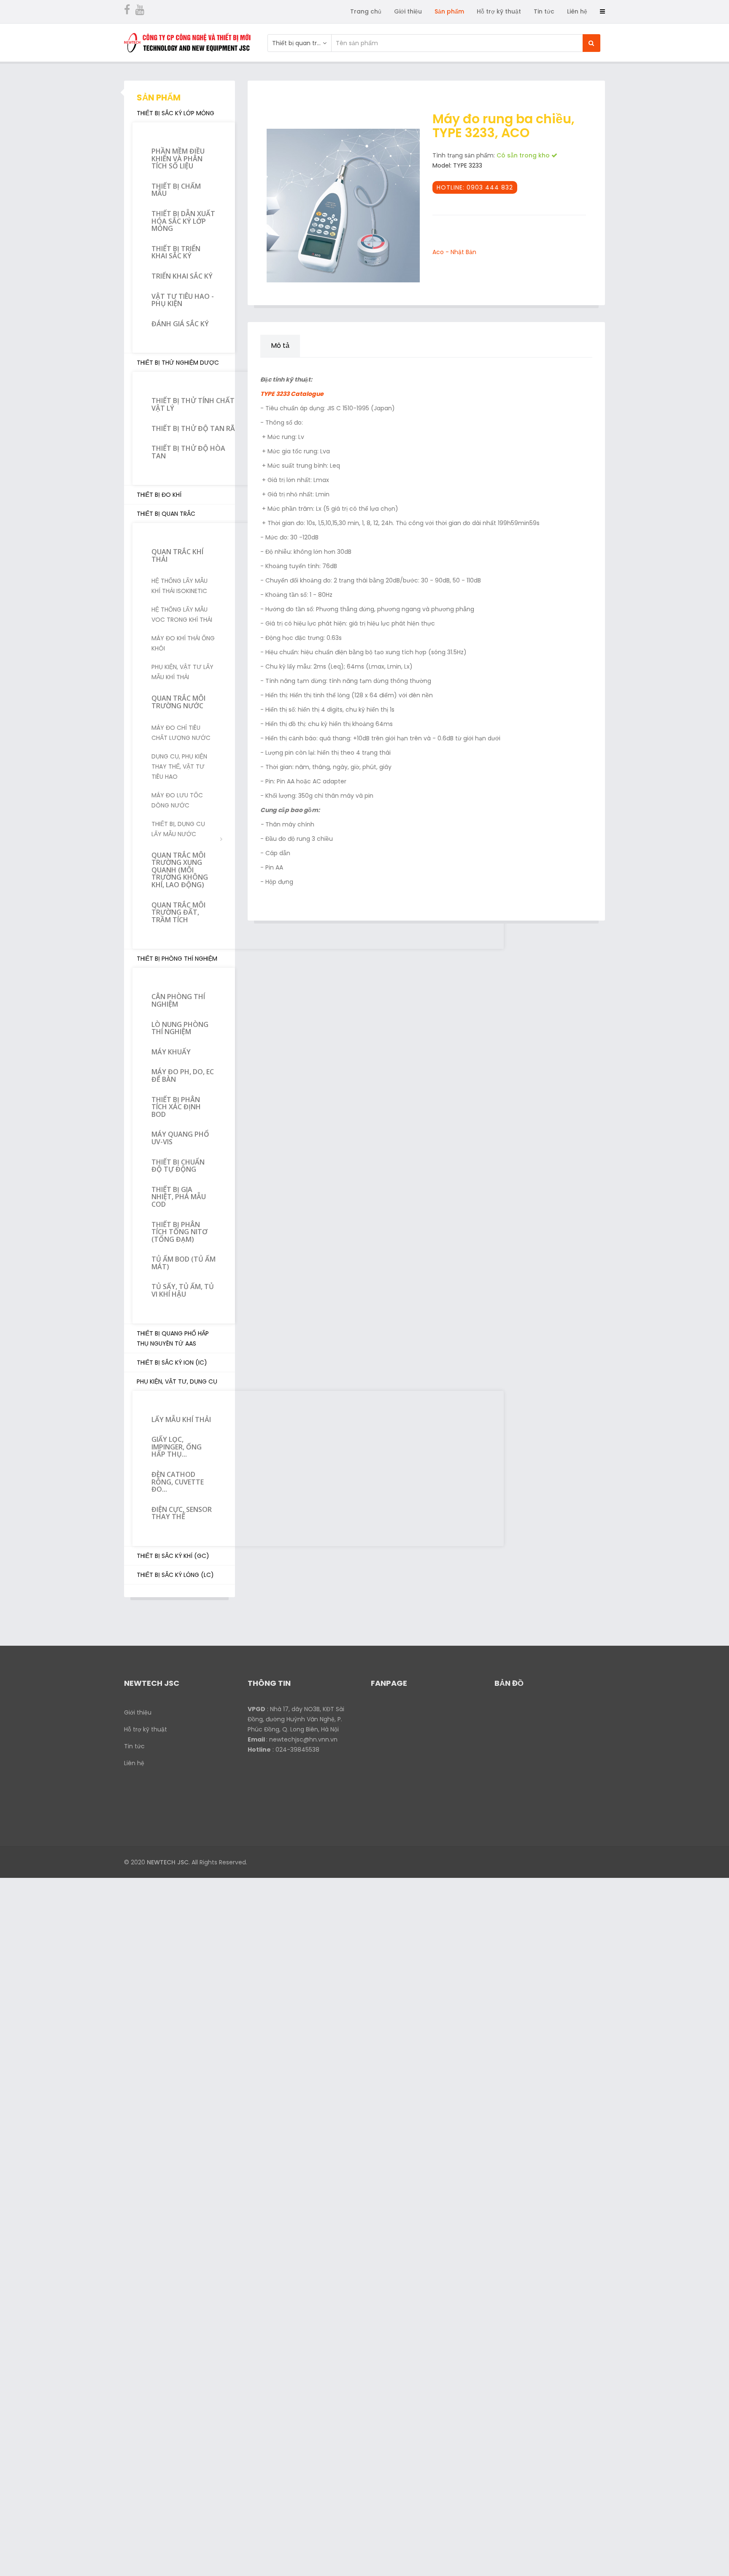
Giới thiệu (408, 11)
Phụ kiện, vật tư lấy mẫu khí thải (182, 672)
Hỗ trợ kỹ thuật (499, 11)
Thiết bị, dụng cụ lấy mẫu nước (178, 829)
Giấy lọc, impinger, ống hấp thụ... (177, 1447)
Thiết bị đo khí (159, 495)
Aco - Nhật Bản (454, 252)
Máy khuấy (171, 1052)
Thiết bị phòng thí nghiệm (177, 959)
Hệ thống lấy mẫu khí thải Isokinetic (180, 586)
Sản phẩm (449, 11)
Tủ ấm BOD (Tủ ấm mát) (184, 1263)
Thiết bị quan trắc (166, 514)
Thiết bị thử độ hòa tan (188, 452)
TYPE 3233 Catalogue (292, 394)
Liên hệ (577, 11)
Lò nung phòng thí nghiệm (180, 1028)
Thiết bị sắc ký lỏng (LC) (175, 1575)
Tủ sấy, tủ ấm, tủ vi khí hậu (183, 1290)
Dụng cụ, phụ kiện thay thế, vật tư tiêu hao (179, 767)
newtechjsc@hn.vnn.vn (303, 1739)
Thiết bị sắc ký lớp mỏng (175, 113)
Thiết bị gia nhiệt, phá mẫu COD (179, 1197)
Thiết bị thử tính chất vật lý (193, 404)
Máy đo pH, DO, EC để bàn (183, 1075)
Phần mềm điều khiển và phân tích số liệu (178, 158)
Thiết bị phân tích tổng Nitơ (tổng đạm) (180, 1232)
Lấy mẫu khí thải (181, 1419)
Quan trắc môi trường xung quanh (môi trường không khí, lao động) (180, 870)
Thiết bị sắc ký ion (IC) (172, 1362)
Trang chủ (366, 11)
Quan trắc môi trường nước (178, 702)
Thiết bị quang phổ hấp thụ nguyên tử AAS (173, 1338)
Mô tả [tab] (280, 345)
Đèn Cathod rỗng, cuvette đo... (178, 1482)
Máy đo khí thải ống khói (183, 643)
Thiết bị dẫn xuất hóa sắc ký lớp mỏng (183, 221)
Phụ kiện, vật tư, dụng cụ (177, 1381)
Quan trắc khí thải (177, 555)
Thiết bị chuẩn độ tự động (178, 1166)
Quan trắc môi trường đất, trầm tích (178, 912)
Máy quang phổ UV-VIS (180, 1138)
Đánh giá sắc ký (180, 324)
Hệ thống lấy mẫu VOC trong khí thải (182, 615)
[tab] (311, 341)
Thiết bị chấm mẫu (176, 190)
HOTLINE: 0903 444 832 (475, 187)
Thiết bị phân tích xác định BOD (176, 1107)
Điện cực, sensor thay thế (182, 1513)
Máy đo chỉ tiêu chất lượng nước (181, 733)
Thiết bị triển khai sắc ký (176, 252)
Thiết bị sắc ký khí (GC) (173, 1556)
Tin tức (544, 11)
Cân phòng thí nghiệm (178, 1000)
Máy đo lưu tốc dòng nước (177, 800)
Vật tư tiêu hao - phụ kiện (183, 300)
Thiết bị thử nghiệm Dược (178, 363)
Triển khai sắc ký (182, 276)
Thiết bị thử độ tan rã (193, 428)
